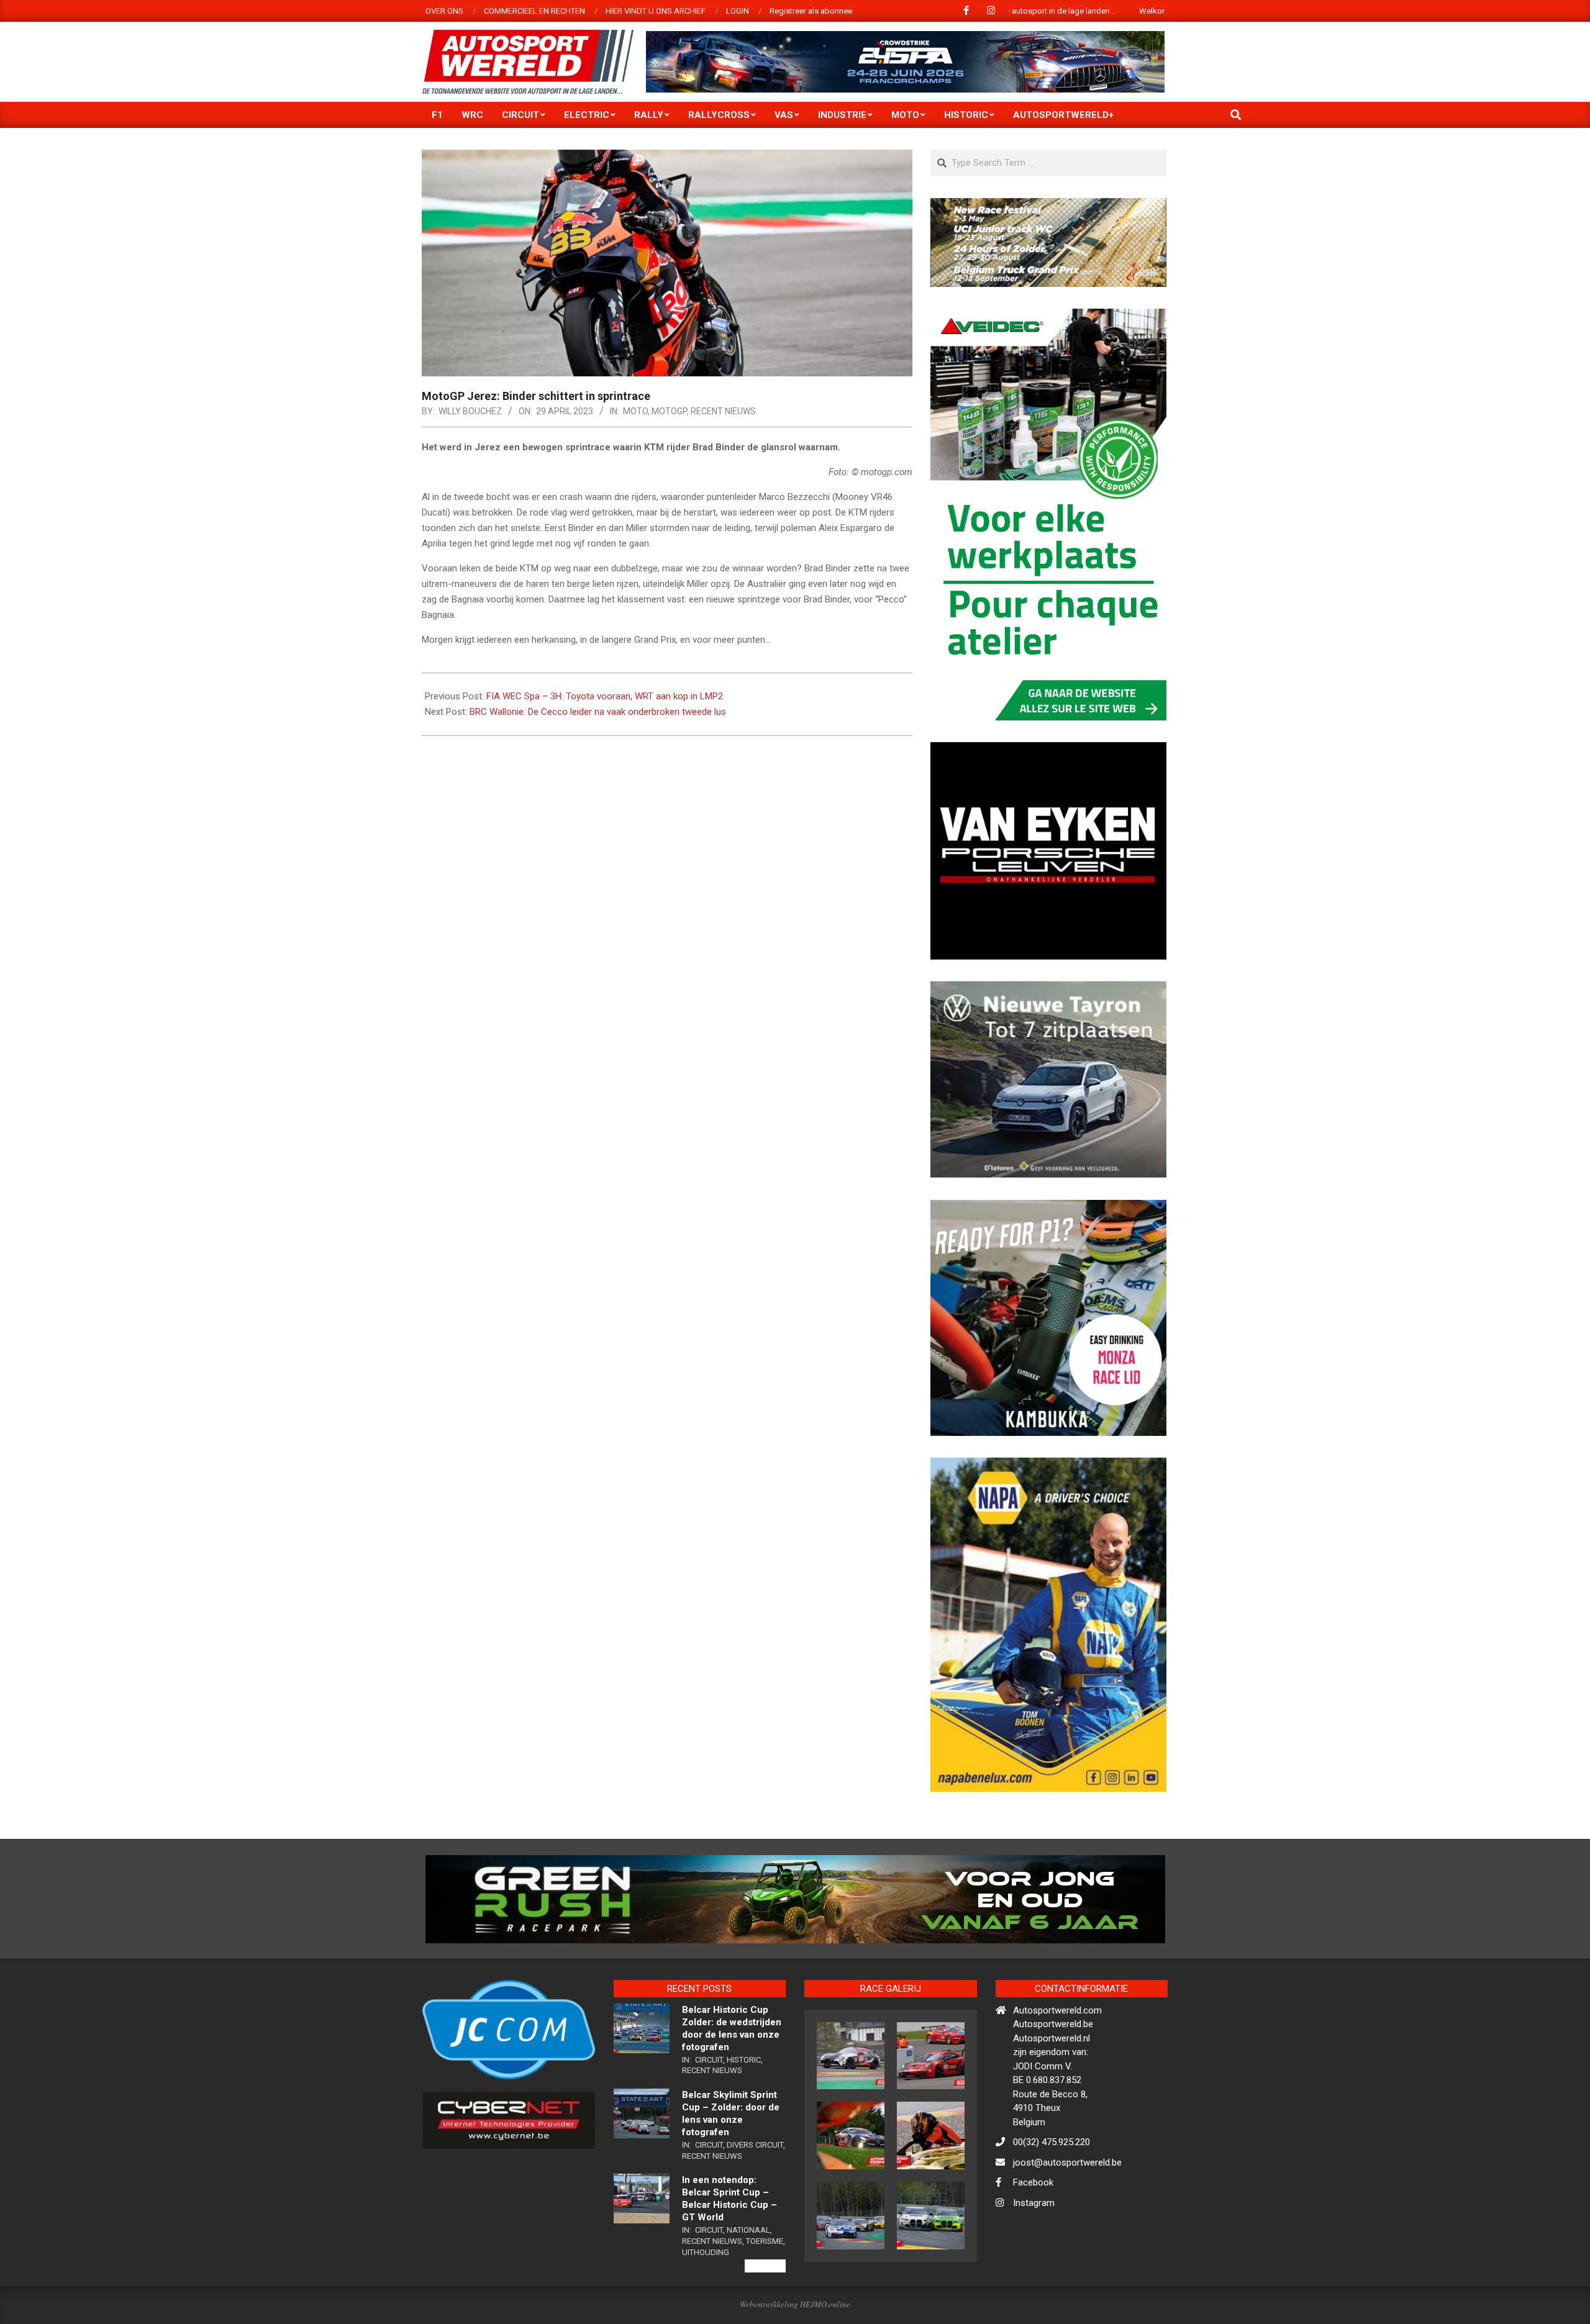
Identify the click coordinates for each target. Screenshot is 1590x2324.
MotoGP (669, 411)
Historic (744, 2113)
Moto (635, 411)
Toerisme (765, 2294)
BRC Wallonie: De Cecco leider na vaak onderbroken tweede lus (598, 712)
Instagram (1034, 2256)
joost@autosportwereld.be (1067, 2216)
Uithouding (706, 2306)
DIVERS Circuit (755, 2198)
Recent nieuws (723, 411)
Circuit (709, 2113)
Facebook (1033, 2236)
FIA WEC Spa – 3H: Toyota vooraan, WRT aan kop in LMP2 (605, 696)
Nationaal (748, 2284)
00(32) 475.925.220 (1052, 2196)
